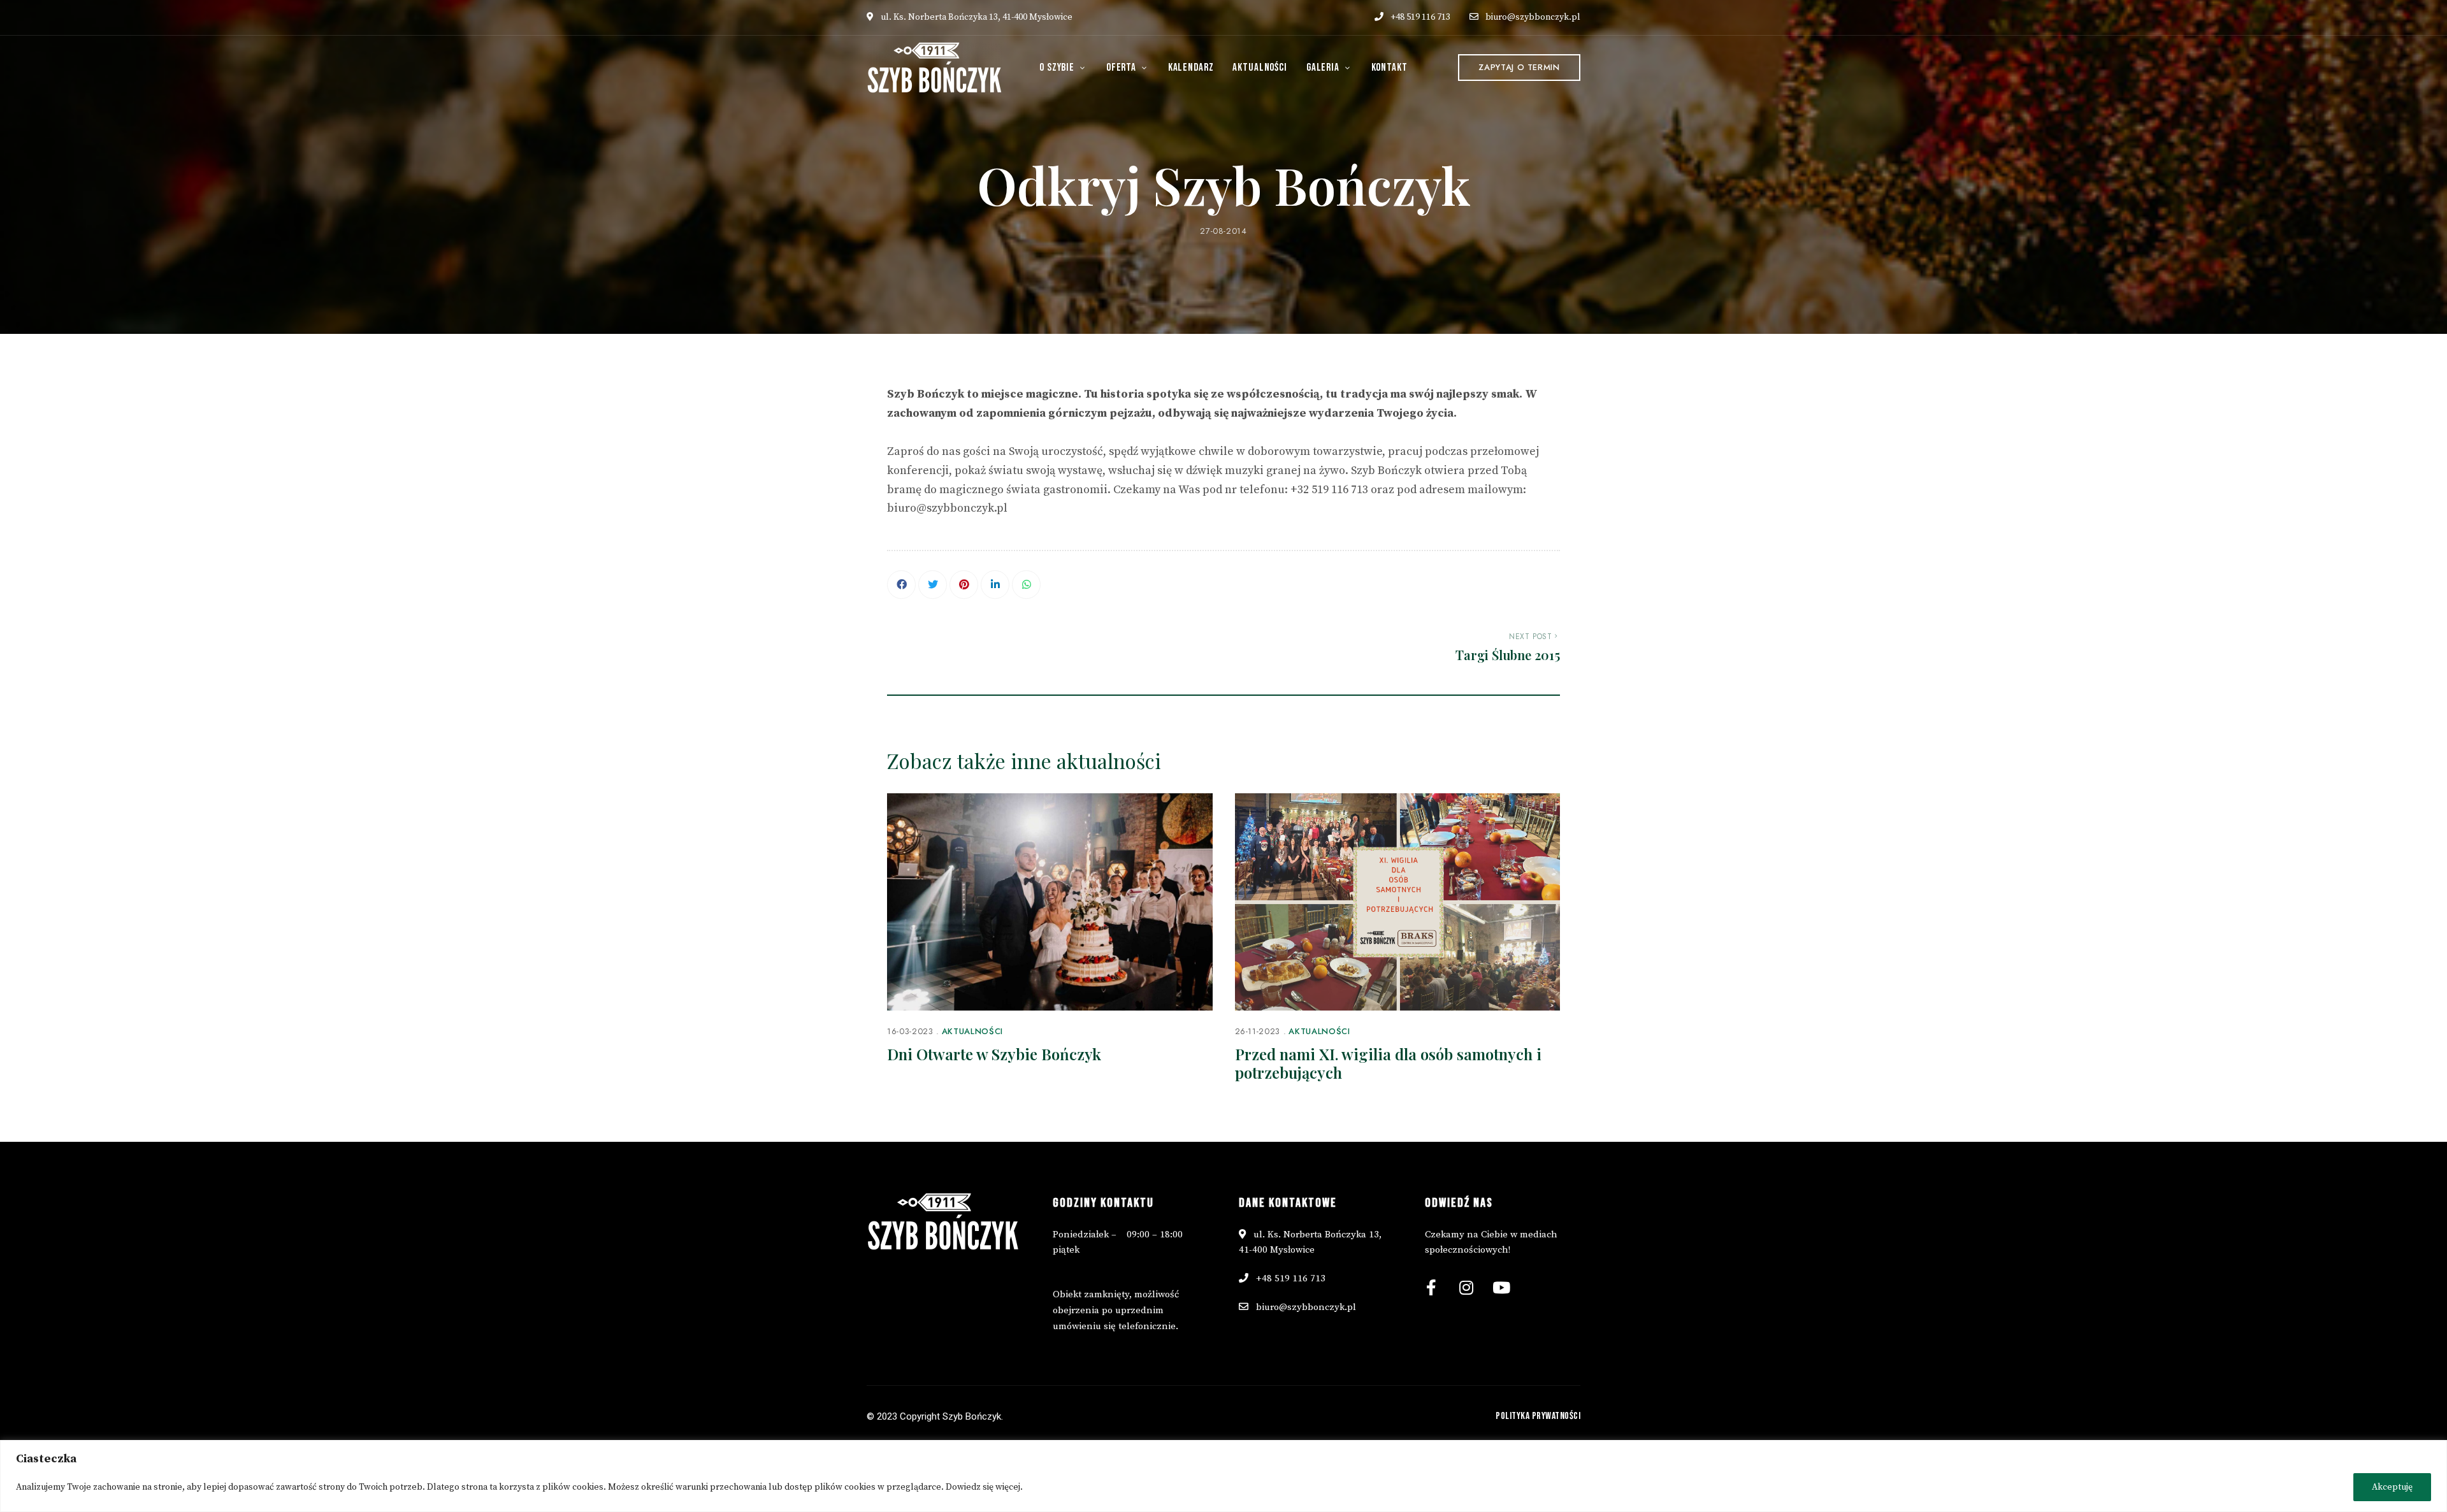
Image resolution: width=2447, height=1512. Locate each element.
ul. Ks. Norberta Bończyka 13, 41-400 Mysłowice (976, 17)
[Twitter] (933, 585)
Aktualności (972, 1031)
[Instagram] (1466, 1287)
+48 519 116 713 (1419, 17)
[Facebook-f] (1431, 1287)
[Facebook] (901, 585)
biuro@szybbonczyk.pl (1533, 17)
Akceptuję (2392, 1487)
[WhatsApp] (1026, 585)
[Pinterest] (964, 585)
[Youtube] (1501, 1287)
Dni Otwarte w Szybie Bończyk (994, 1054)
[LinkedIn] (995, 585)
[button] (1519, 68)
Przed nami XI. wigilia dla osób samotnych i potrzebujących (1388, 1063)
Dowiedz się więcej (983, 1487)
